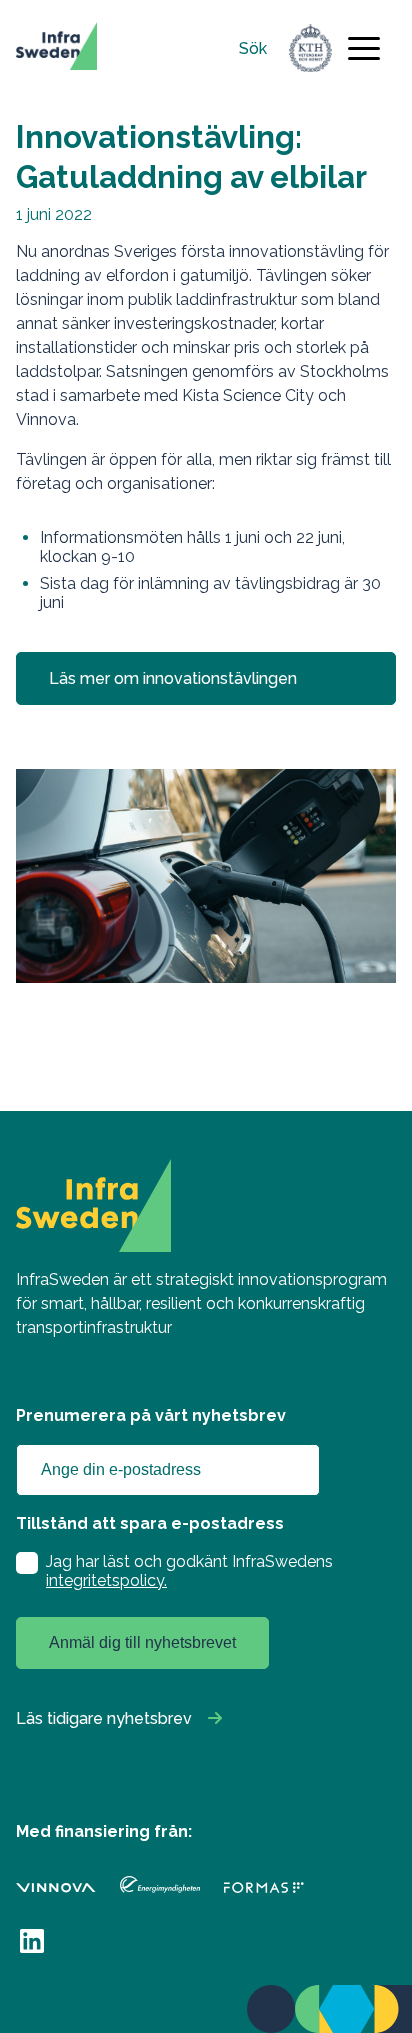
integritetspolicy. (106, 1580)
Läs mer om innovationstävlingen (173, 678)
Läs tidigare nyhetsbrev (104, 1718)
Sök (253, 48)
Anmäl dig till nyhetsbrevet (142, 1642)
